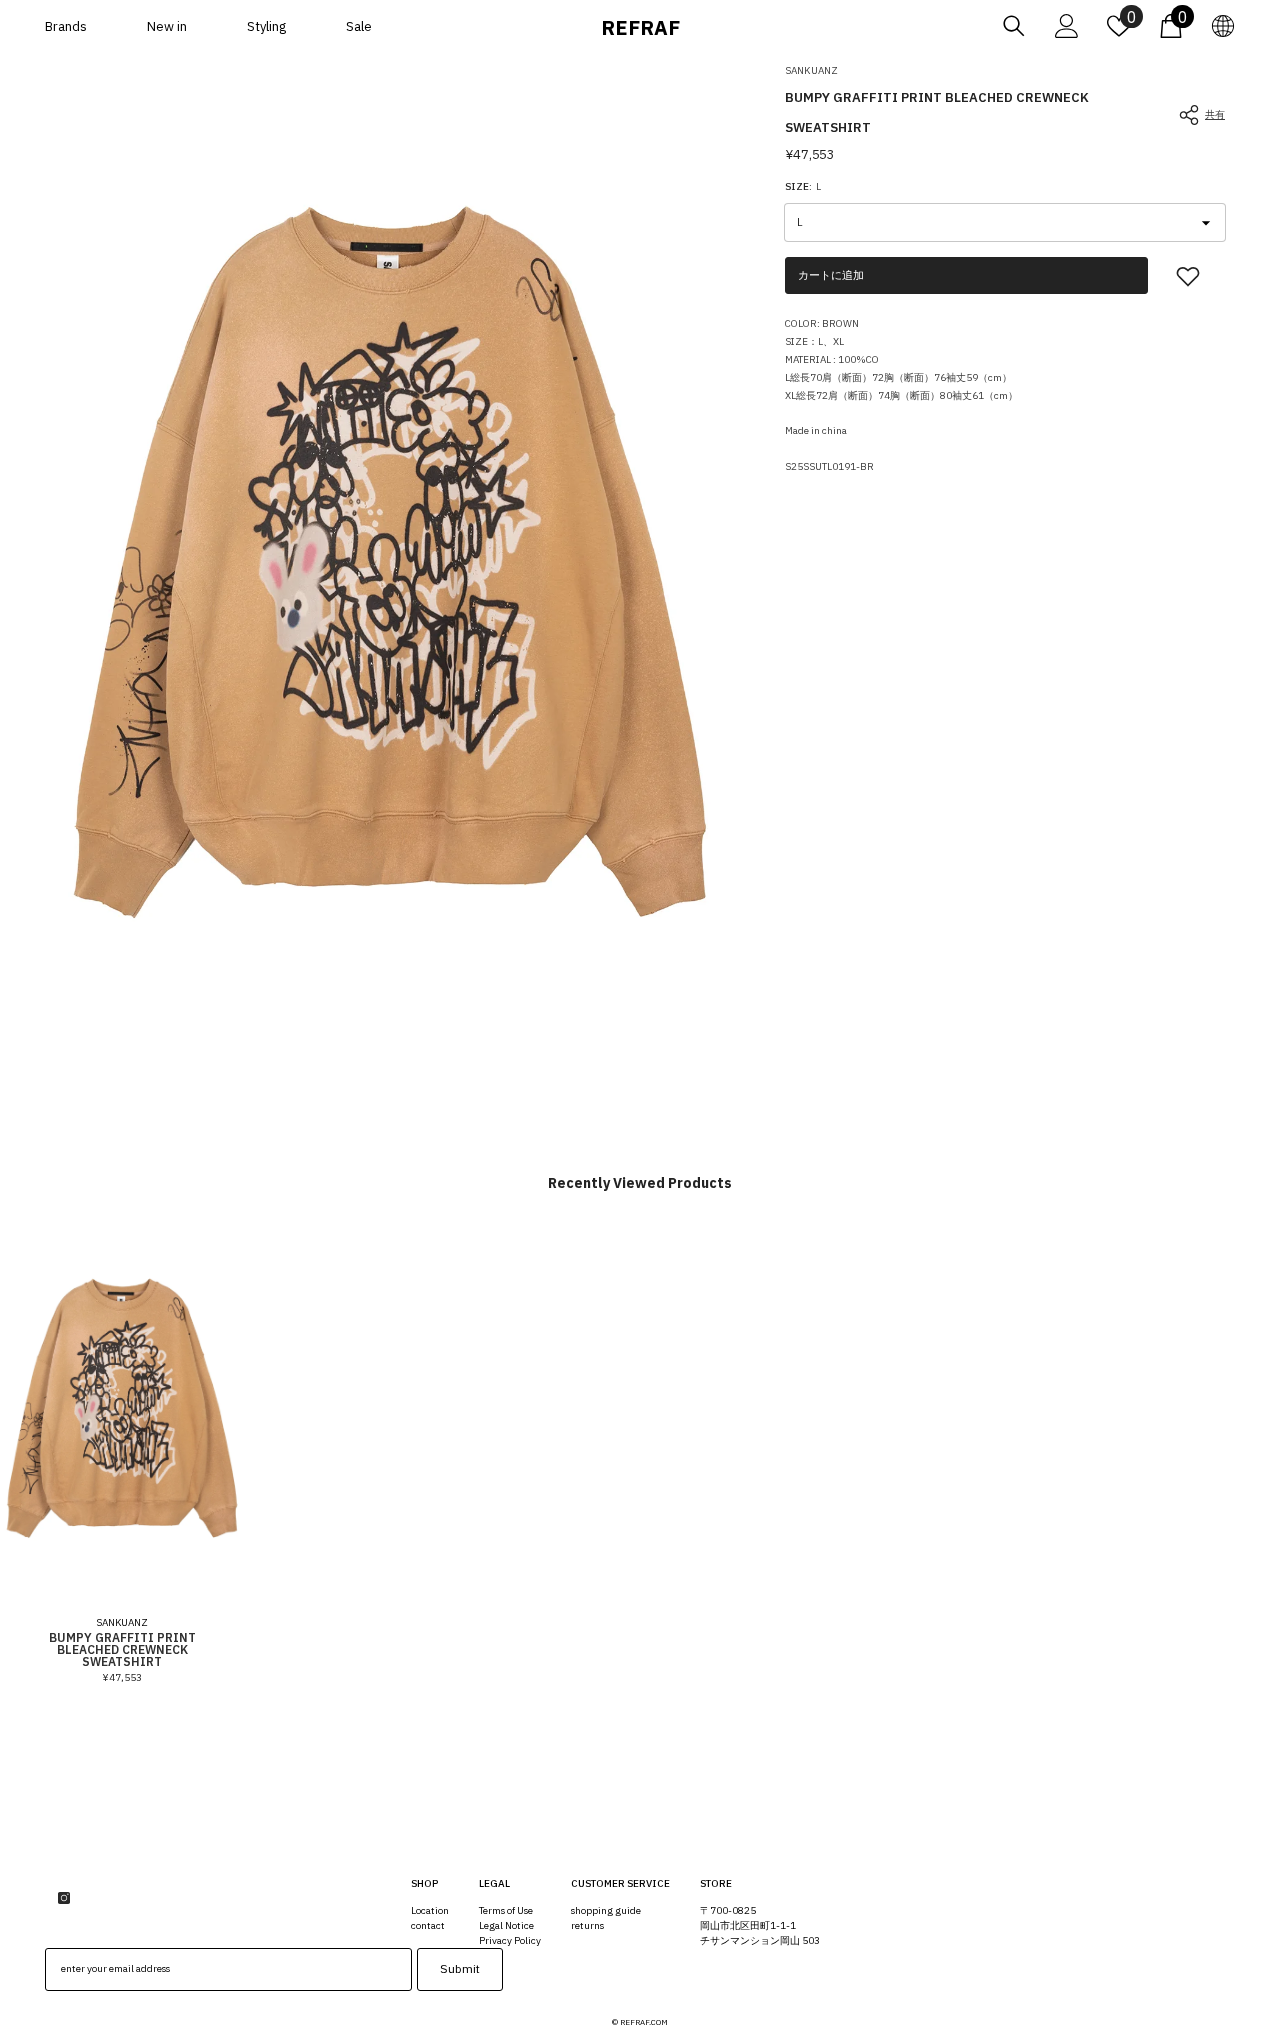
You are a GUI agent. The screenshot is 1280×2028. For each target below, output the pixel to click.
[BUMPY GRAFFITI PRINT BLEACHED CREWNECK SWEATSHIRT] (122, 1408)
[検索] (1014, 25)
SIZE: (803, 187)
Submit (460, 1968)
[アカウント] (1067, 26)
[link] (1188, 276)
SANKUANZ (811, 70)
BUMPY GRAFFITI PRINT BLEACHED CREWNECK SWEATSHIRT (122, 1650)
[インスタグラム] (64, 1898)
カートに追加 (831, 275)
